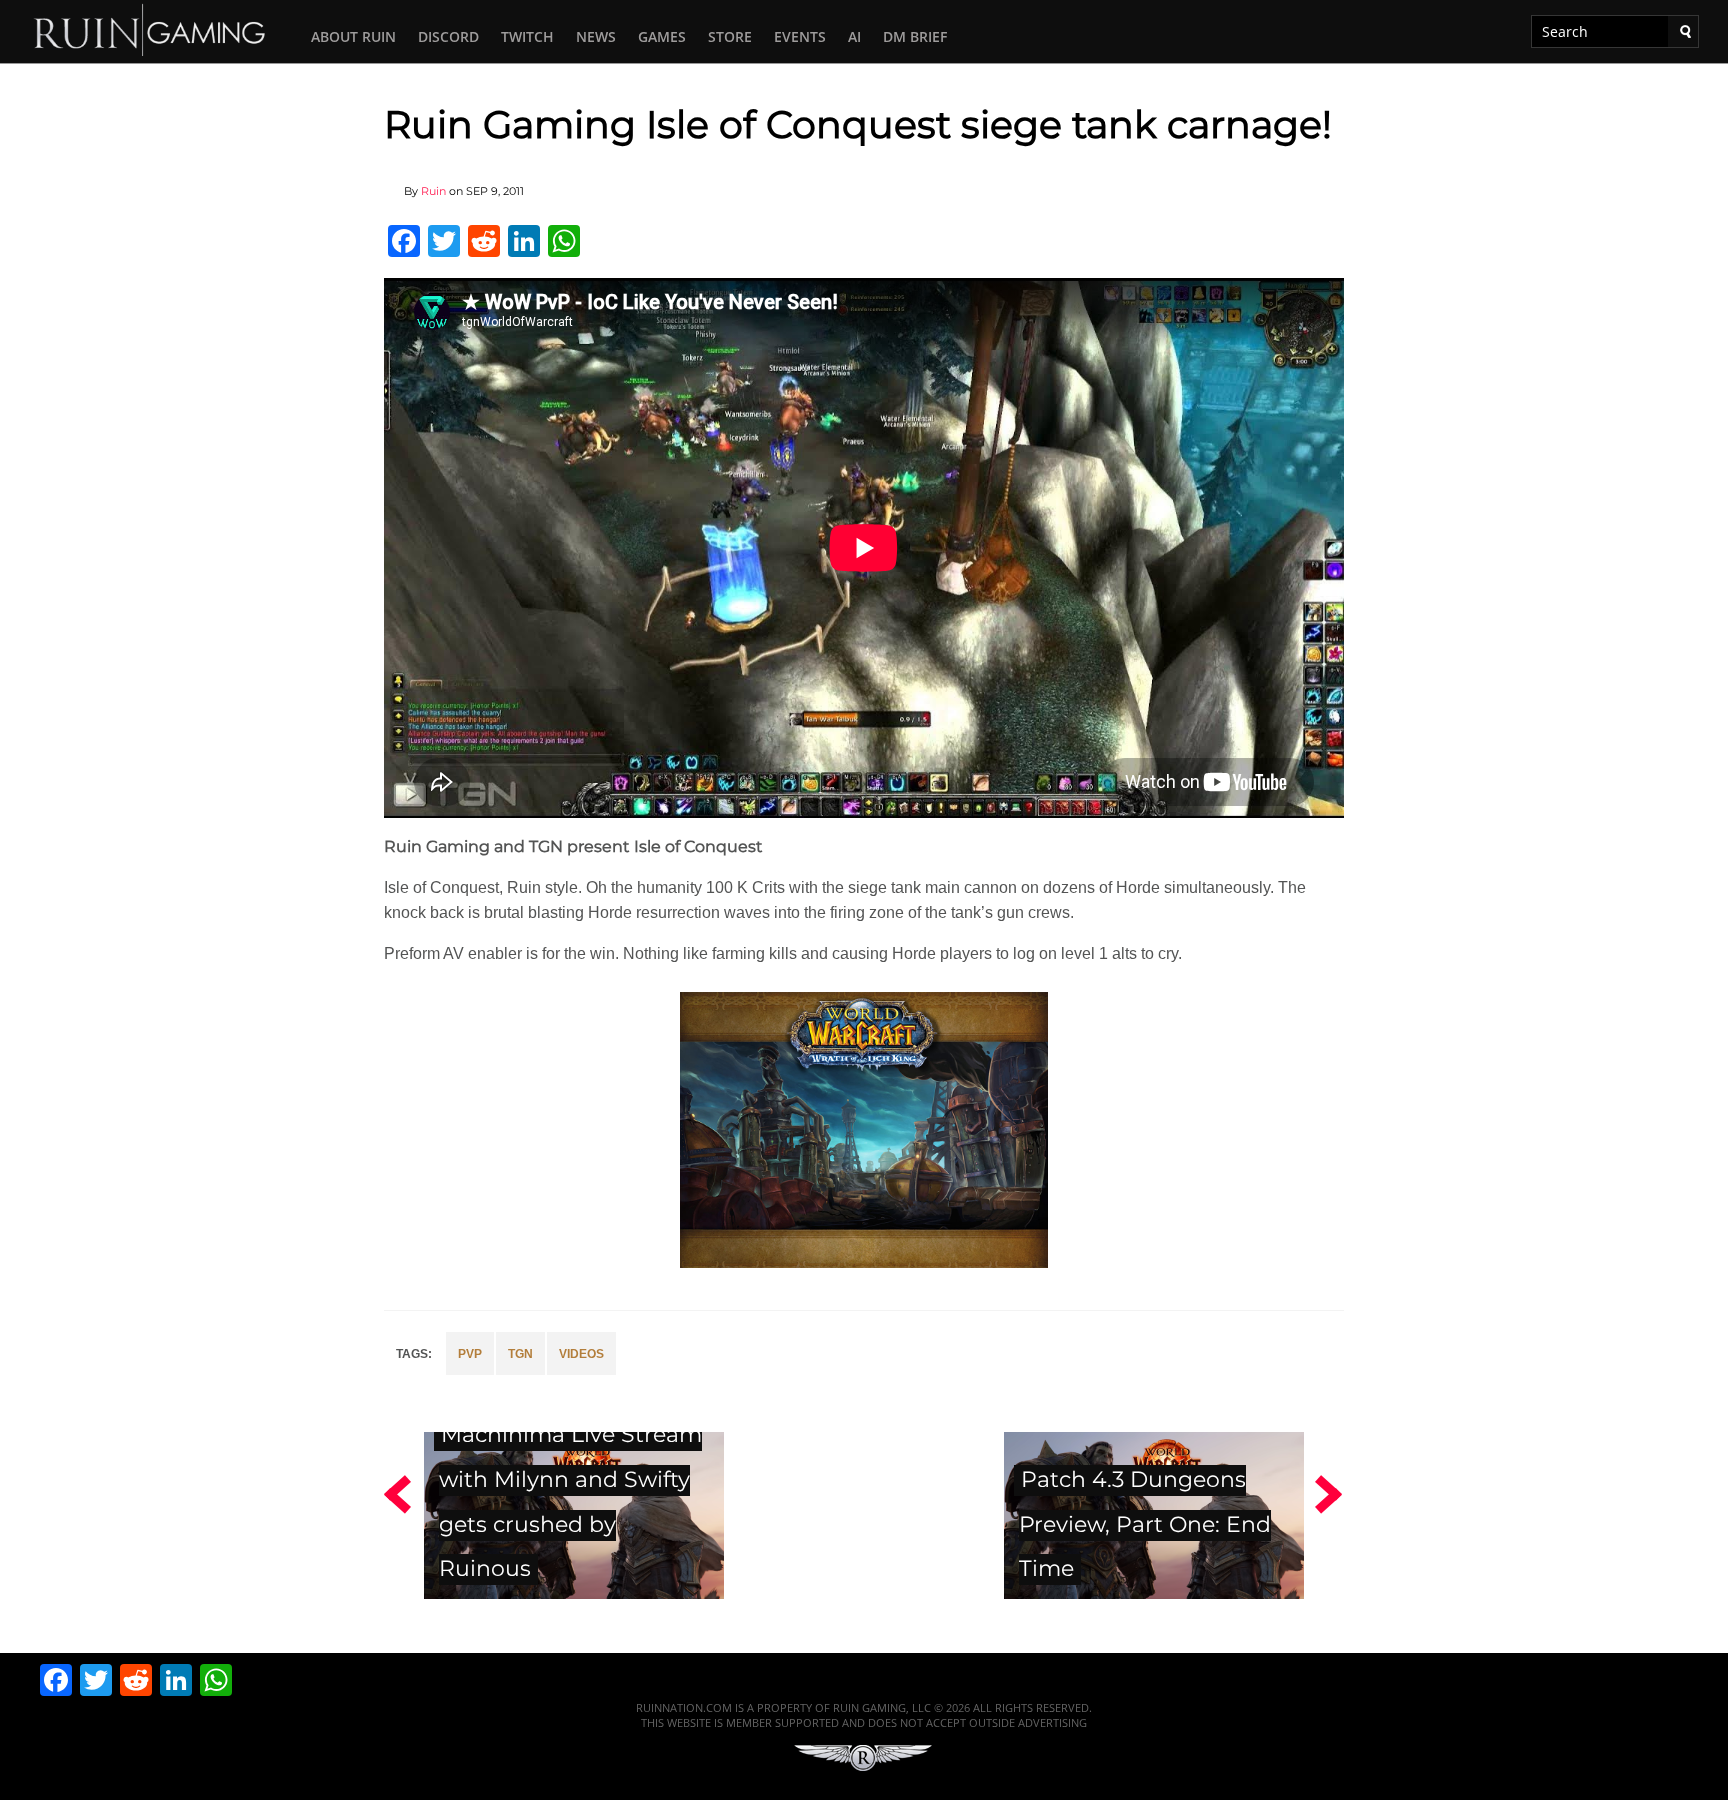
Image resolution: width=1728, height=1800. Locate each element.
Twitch (527, 36)
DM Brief (915, 36)
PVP (470, 1354)
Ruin (433, 191)
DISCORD (448, 36)
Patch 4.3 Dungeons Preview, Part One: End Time (1145, 1524)
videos (581, 1354)
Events (800, 36)
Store (730, 36)
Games (662, 36)
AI (854, 36)
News (596, 36)
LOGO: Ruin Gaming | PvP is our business (150, 28)
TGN (520, 1354)
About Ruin (353, 36)
